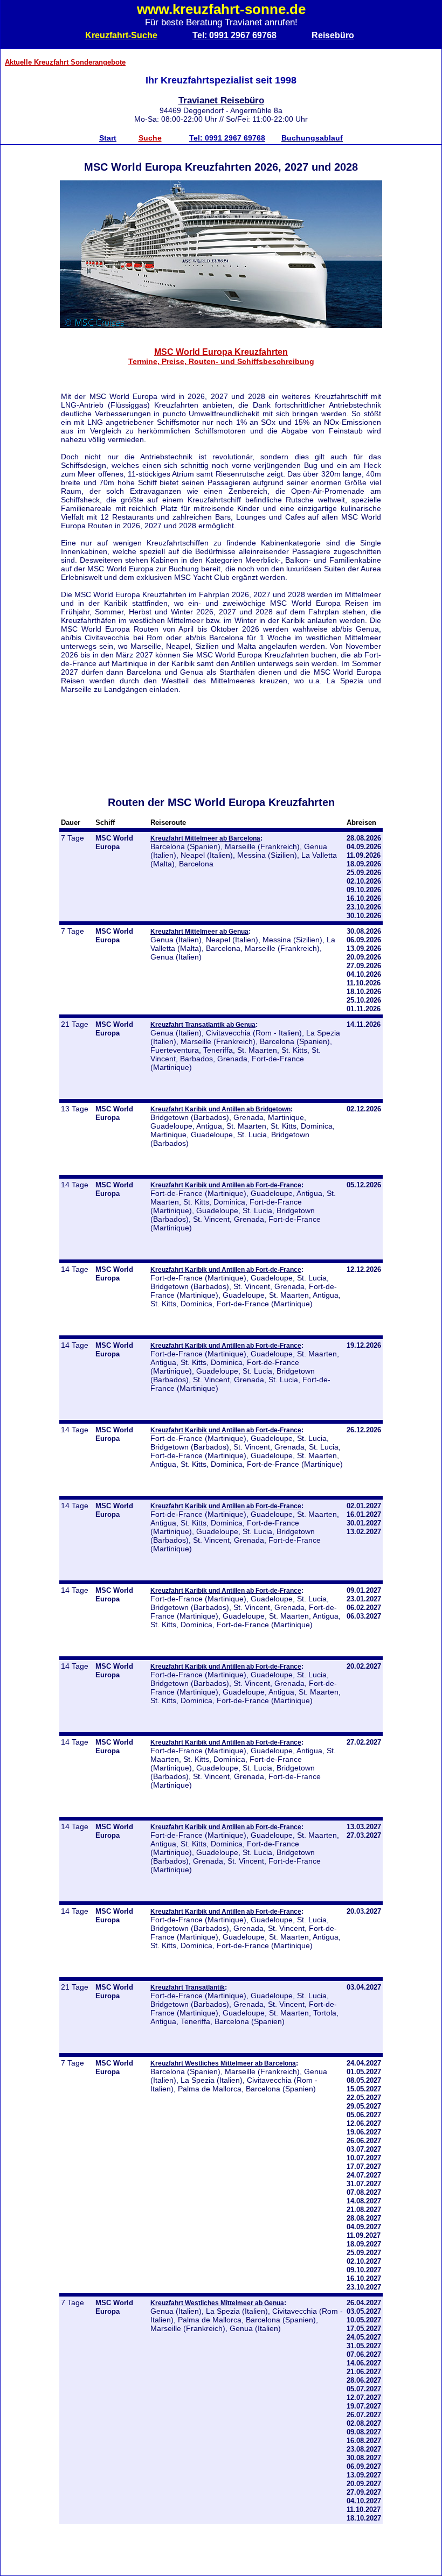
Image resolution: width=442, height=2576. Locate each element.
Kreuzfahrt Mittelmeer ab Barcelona (205, 838)
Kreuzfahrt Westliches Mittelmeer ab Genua (217, 2303)
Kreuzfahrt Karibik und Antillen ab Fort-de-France (226, 1185)
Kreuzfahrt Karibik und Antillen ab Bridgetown (220, 1109)
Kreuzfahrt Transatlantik (188, 1987)
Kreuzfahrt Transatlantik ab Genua (203, 1024)
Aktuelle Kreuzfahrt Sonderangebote (65, 62)
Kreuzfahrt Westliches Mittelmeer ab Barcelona (223, 2063)
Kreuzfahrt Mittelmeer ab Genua (199, 931)
